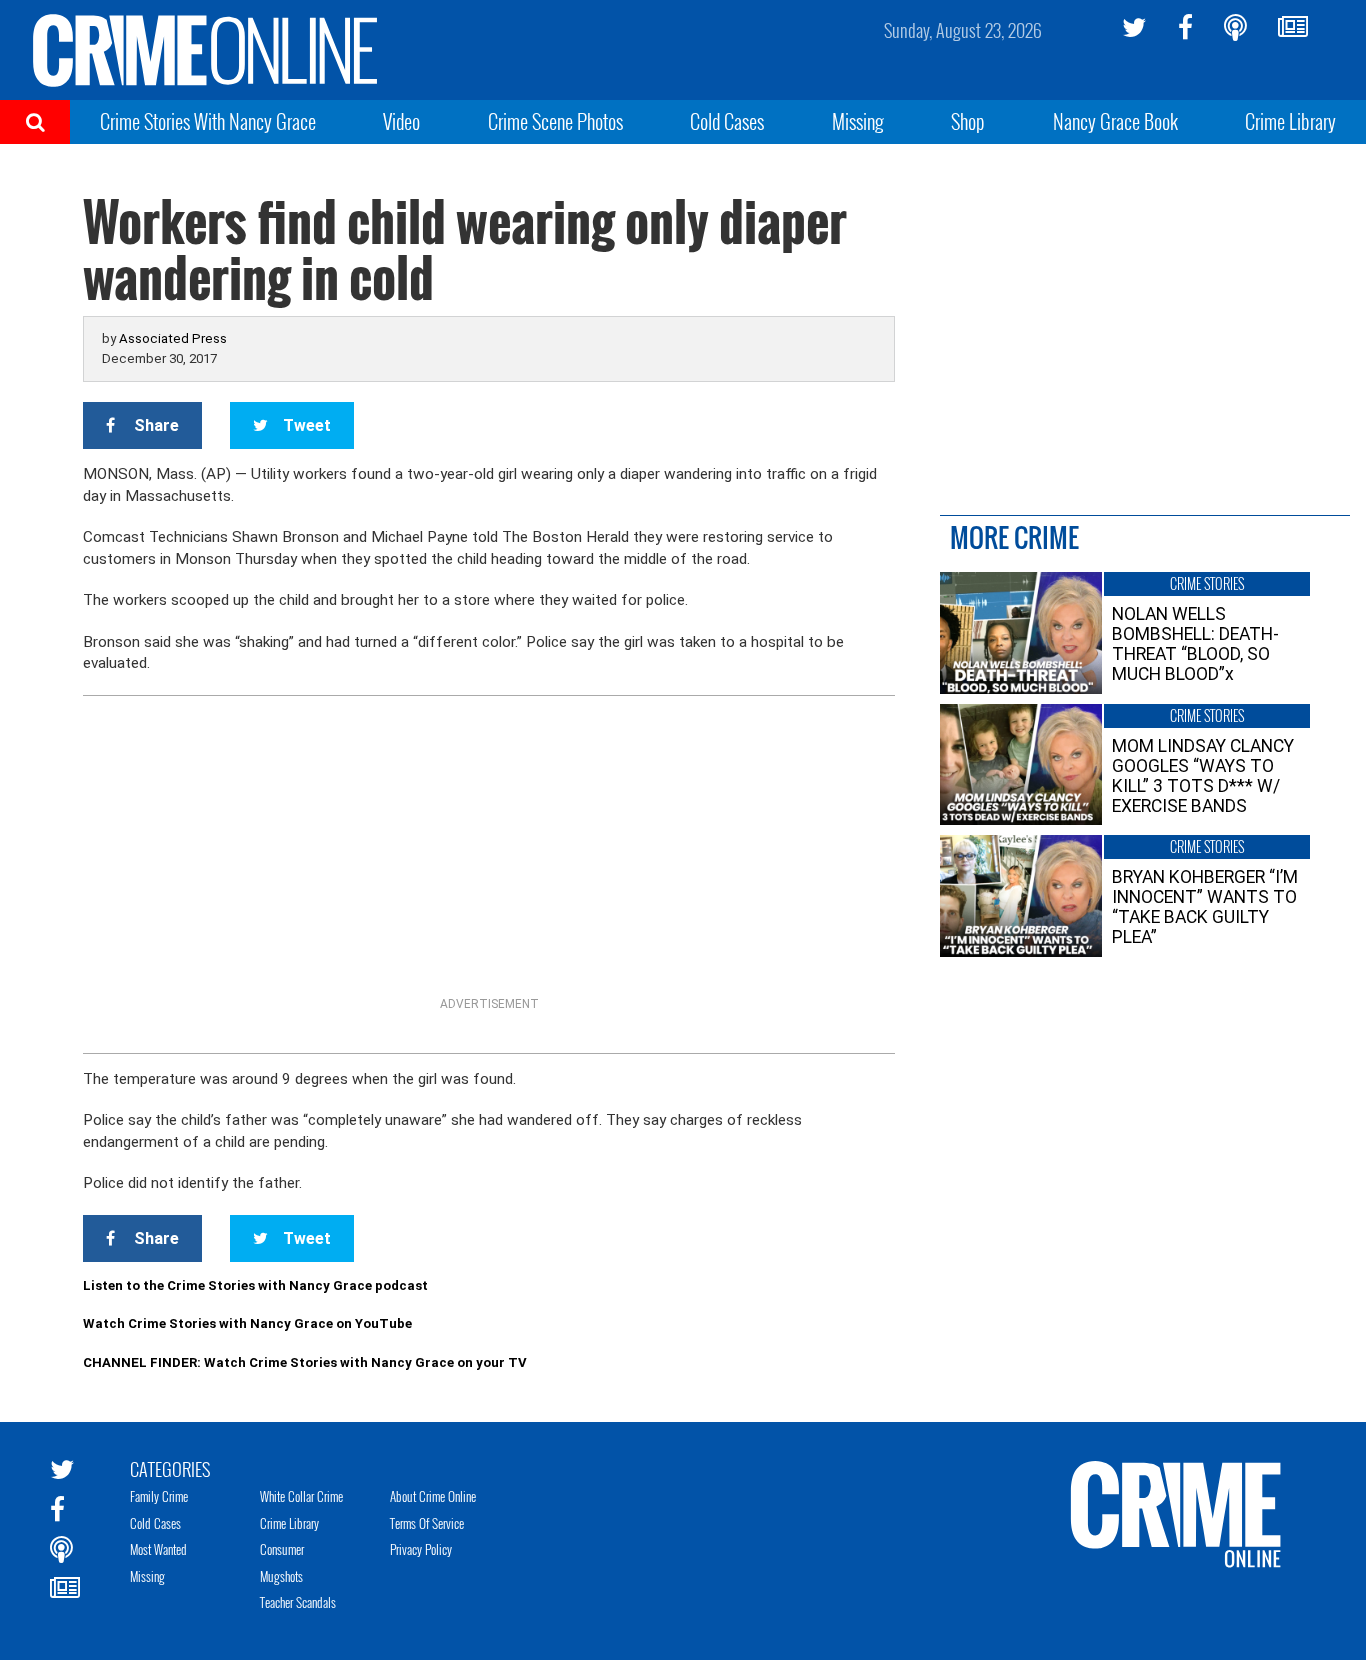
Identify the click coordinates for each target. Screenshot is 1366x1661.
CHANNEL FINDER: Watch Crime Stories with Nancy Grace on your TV (305, 1362)
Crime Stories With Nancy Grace (208, 121)
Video (401, 121)
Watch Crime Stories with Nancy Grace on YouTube (247, 1323)
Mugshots (281, 1576)
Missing (858, 121)
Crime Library (1290, 121)
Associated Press (173, 338)
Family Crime (159, 1496)
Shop (968, 121)
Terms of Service (427, 1523)
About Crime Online (433, 1496)
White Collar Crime (301, 1496)
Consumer (282, 1549)
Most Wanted (158, 1549)
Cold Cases (727, 121)
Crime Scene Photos (555, 121)
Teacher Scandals (298, 1602)
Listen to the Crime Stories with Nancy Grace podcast (255, 1285)
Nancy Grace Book (1115, 121)
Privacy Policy (421, 1549)
